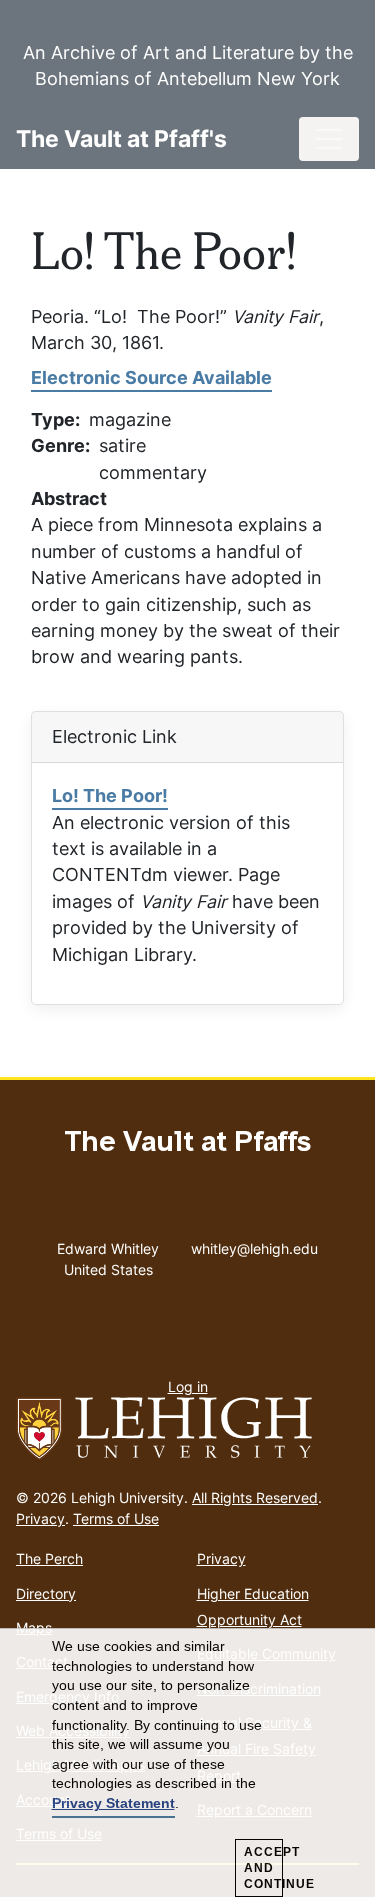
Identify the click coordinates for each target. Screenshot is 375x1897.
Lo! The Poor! (110, 795)
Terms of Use (116, 1518)
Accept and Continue (263, 1868)
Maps (34, 1627)
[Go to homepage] (187, 1429)
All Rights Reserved (255, 1497)
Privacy (40, 1518)
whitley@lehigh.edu (254, 1244)
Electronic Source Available (151, 377)
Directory (46, 1593)
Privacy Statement (113, 1803)
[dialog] (187, 1763)
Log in (188, 1386)
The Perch (49, 1558)
